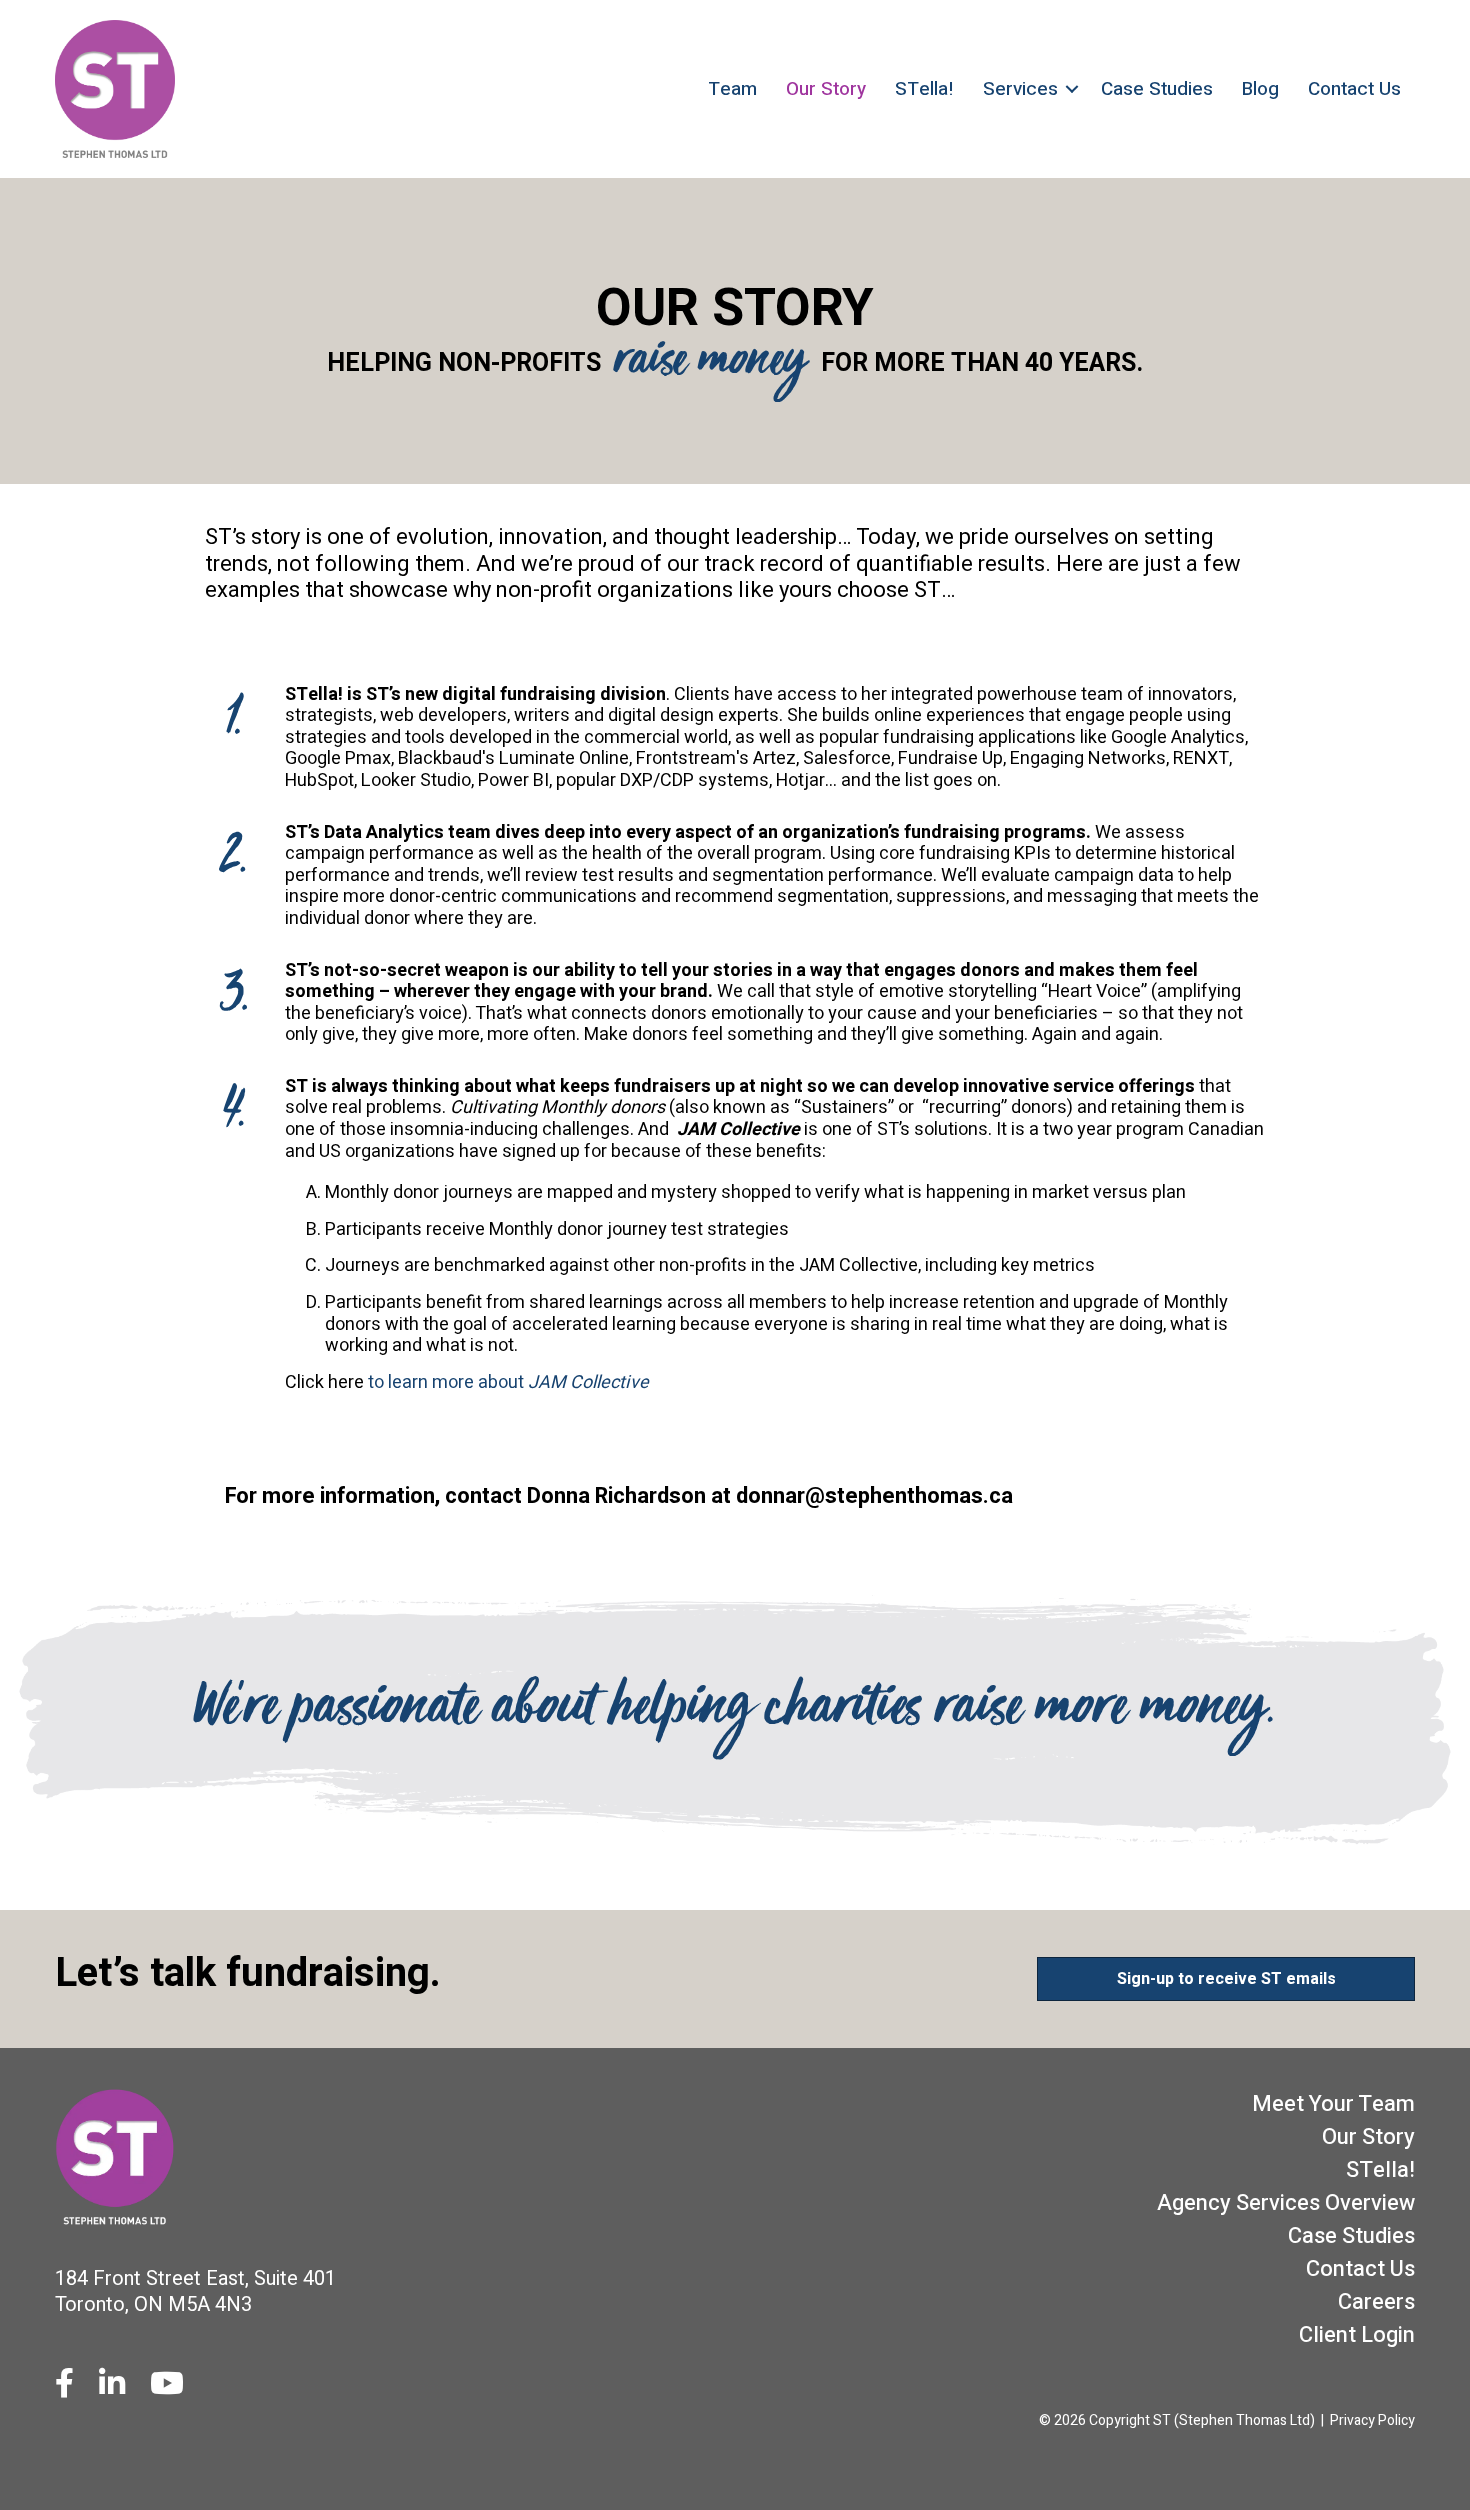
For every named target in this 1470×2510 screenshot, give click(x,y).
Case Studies (1157, 89)
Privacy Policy (1372, 2420)
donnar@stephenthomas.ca (874, 1496)
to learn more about (508, 1382)
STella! (924, 89)
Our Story (826, 89)
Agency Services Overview (1286, 2203)
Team (732, 89)
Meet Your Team (1333, 2104)
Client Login (1357, 2335)
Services (1020, 89)
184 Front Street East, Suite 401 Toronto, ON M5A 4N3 (195, 2291)
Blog (1260, 89)
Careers (1376, 2302)
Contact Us (1354, 89)
